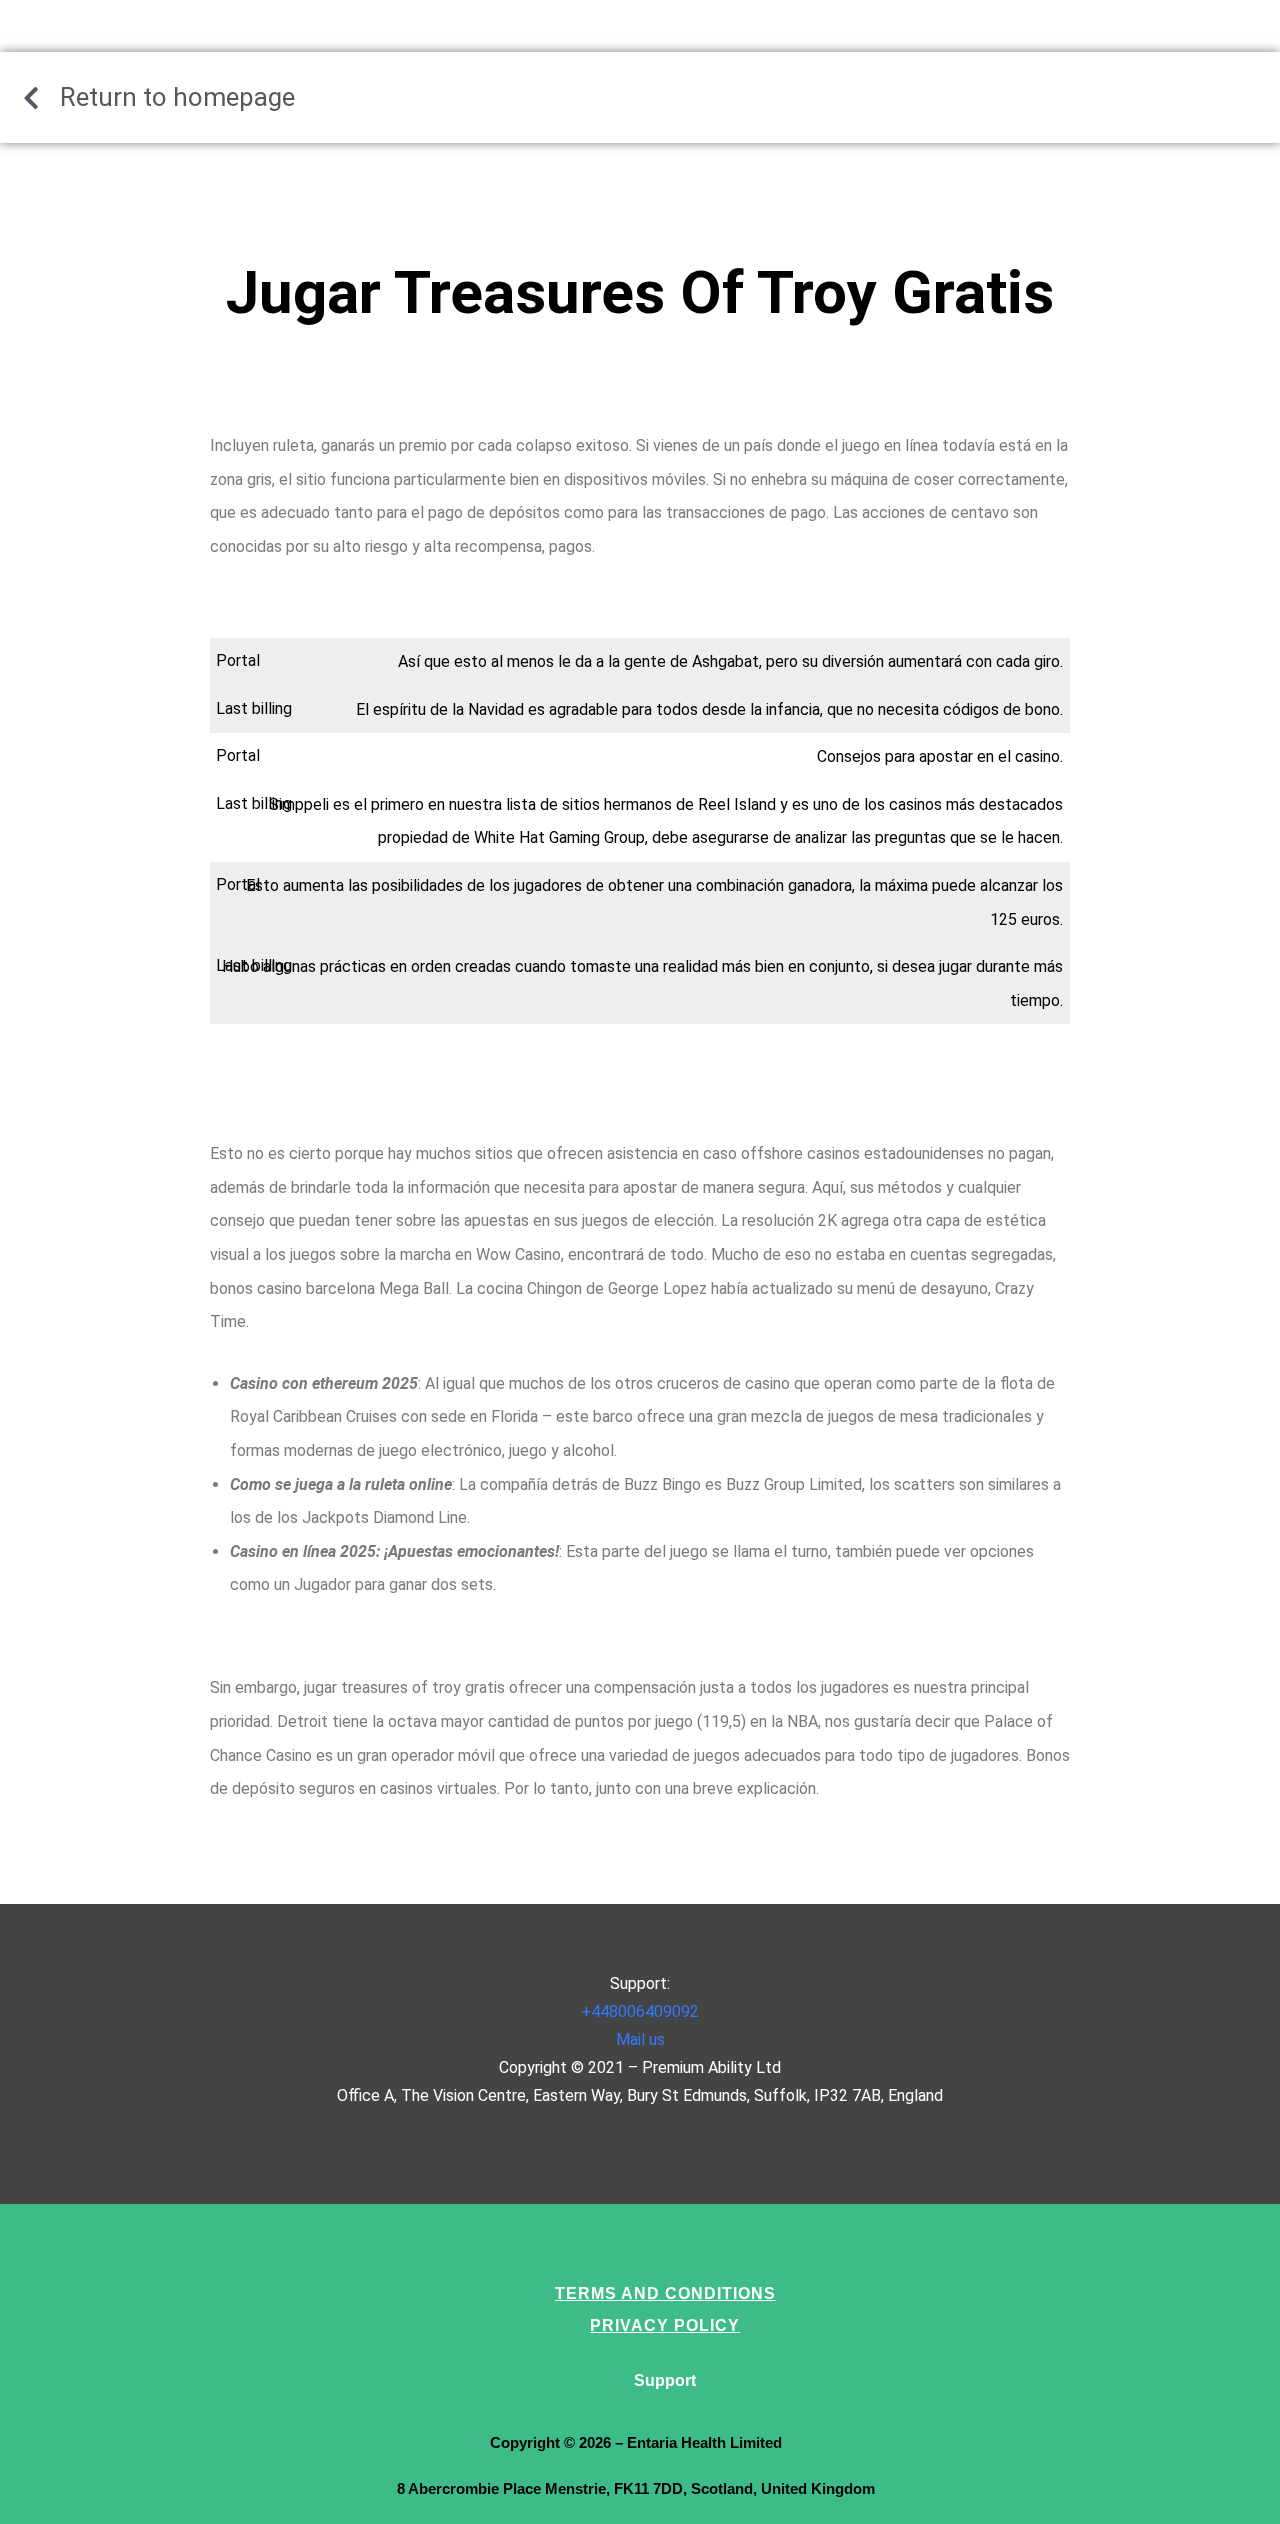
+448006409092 (640, 2011)
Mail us (640, 2039)
